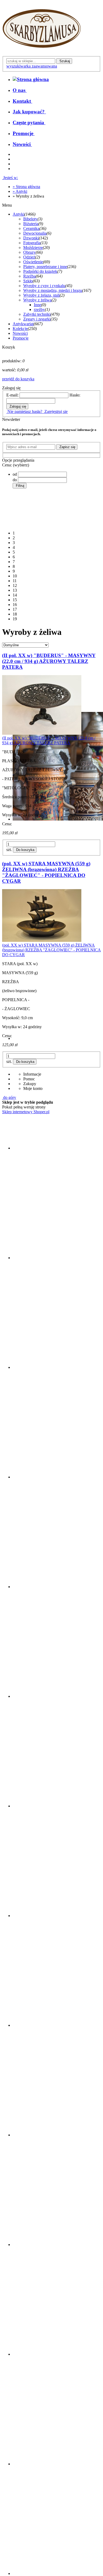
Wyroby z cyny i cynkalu (44, 286)
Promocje (21, 338)
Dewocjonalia (35, 233)
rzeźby (39, 309)
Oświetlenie (33, 262)
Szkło (28, 281)
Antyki (18, 214)
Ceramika (31, 228)
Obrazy (29, 252)
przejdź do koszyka (18, 379)
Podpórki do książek (40, 271)
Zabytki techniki (37, 314)
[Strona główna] (42, 54)
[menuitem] (20, 90)
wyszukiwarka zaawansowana (32, 66)
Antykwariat (23, 324)
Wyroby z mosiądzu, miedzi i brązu (53, 290)
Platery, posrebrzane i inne (45, 267)
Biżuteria (31, 224)
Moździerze (33, 248)
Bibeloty (30, 219)
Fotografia (32, 243)
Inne (38, 305)
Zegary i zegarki (37, 319)
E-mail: (12, 395)
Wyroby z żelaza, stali (41, 295)
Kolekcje (20, 329)
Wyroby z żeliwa (37, 300)
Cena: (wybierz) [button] (16, 465)
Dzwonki (31, 238)
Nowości (20, 333)
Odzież (29, 257)
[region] (51, 557)
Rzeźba (29, 276)
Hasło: (75, 395)
